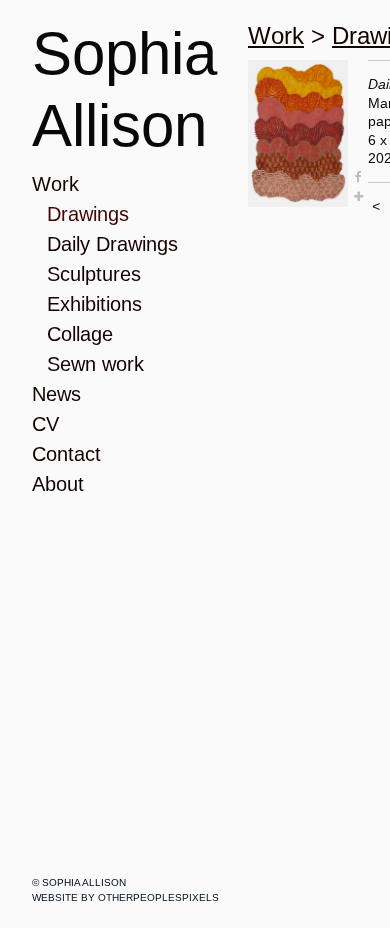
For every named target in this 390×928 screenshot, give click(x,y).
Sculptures (94, 274)
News (56, 394)
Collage (80, 334)
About (58, 484)
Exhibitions (94, 304)
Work (55, 184)
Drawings (88, 214)
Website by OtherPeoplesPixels (125, 897)
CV (45, 424)
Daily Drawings (112, 244)
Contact (66, 454)
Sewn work (95, 364)
